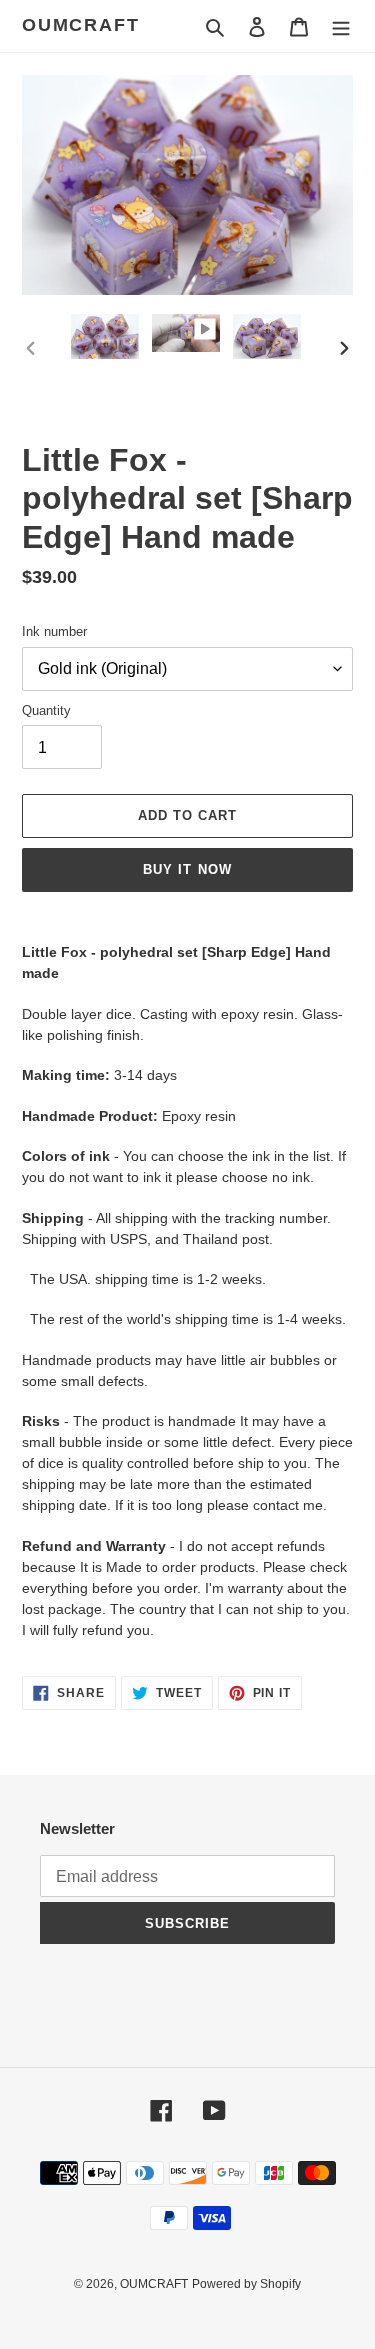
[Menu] (341, 26)
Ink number (54, 631)
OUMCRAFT (80, 25)
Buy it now (187, 869)
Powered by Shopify (246, 2284)
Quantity (46, 710)
